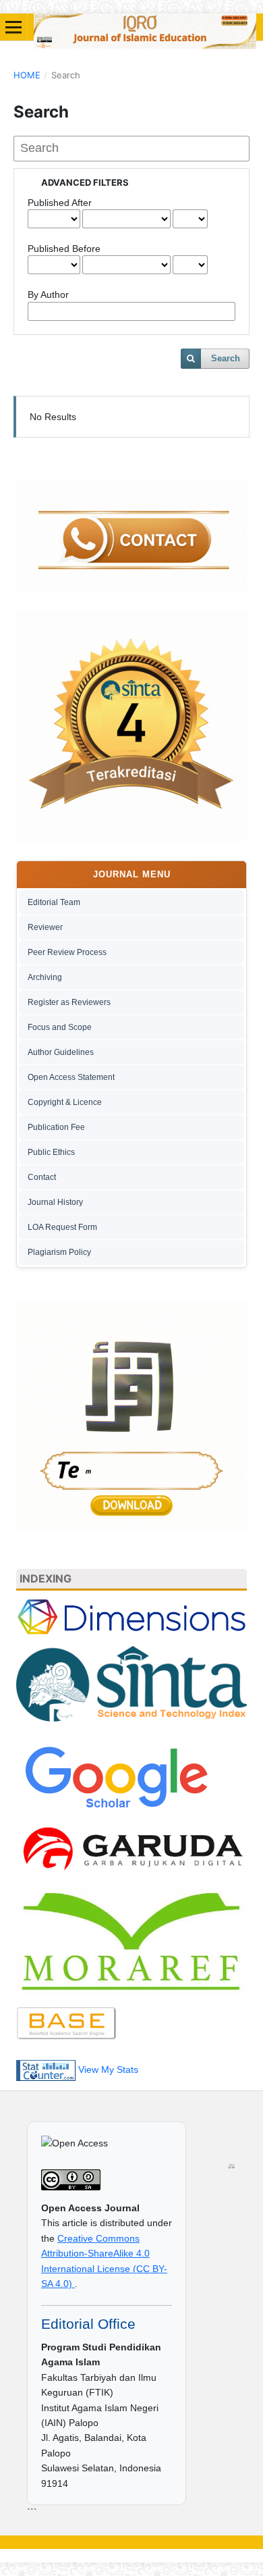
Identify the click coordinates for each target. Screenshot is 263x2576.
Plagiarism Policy (59, 1252)
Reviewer (45, 927)
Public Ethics (51, 1152)
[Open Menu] (13, 27)
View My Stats (108, 2069)
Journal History (55, 1202)
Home (27, 75)
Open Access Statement (71, 1077)
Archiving (45, 977)
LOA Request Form (62, 1227)
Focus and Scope (60, 1027)
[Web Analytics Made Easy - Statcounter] (46, 2069)
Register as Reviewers (69, 1002)
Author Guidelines (61, 1052)
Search (226, 358)
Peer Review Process (67, 952)
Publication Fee (56, 1127)
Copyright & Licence (65, 1102)
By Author (48, 294)
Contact (42, 1177)
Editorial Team (54, 902)
